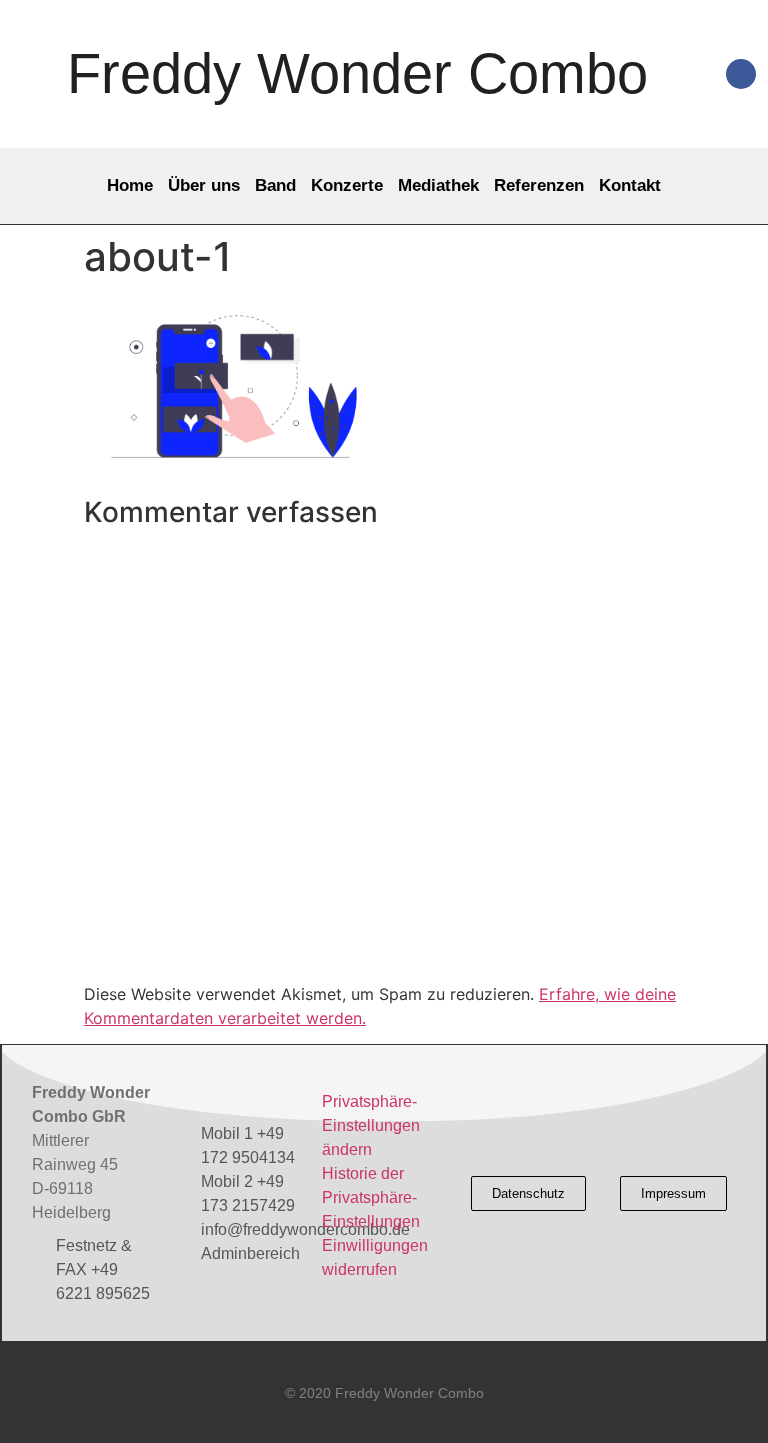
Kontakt (630, 185)
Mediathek (438, 185)
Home (130, 185)
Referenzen (539, 185)
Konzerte (347, 185)
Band (275, 185)
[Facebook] (741, 74)
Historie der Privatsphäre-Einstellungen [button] (371, 1197)
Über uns (204, 185)
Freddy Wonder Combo (357, 73)
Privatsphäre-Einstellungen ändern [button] (371, 1125)
